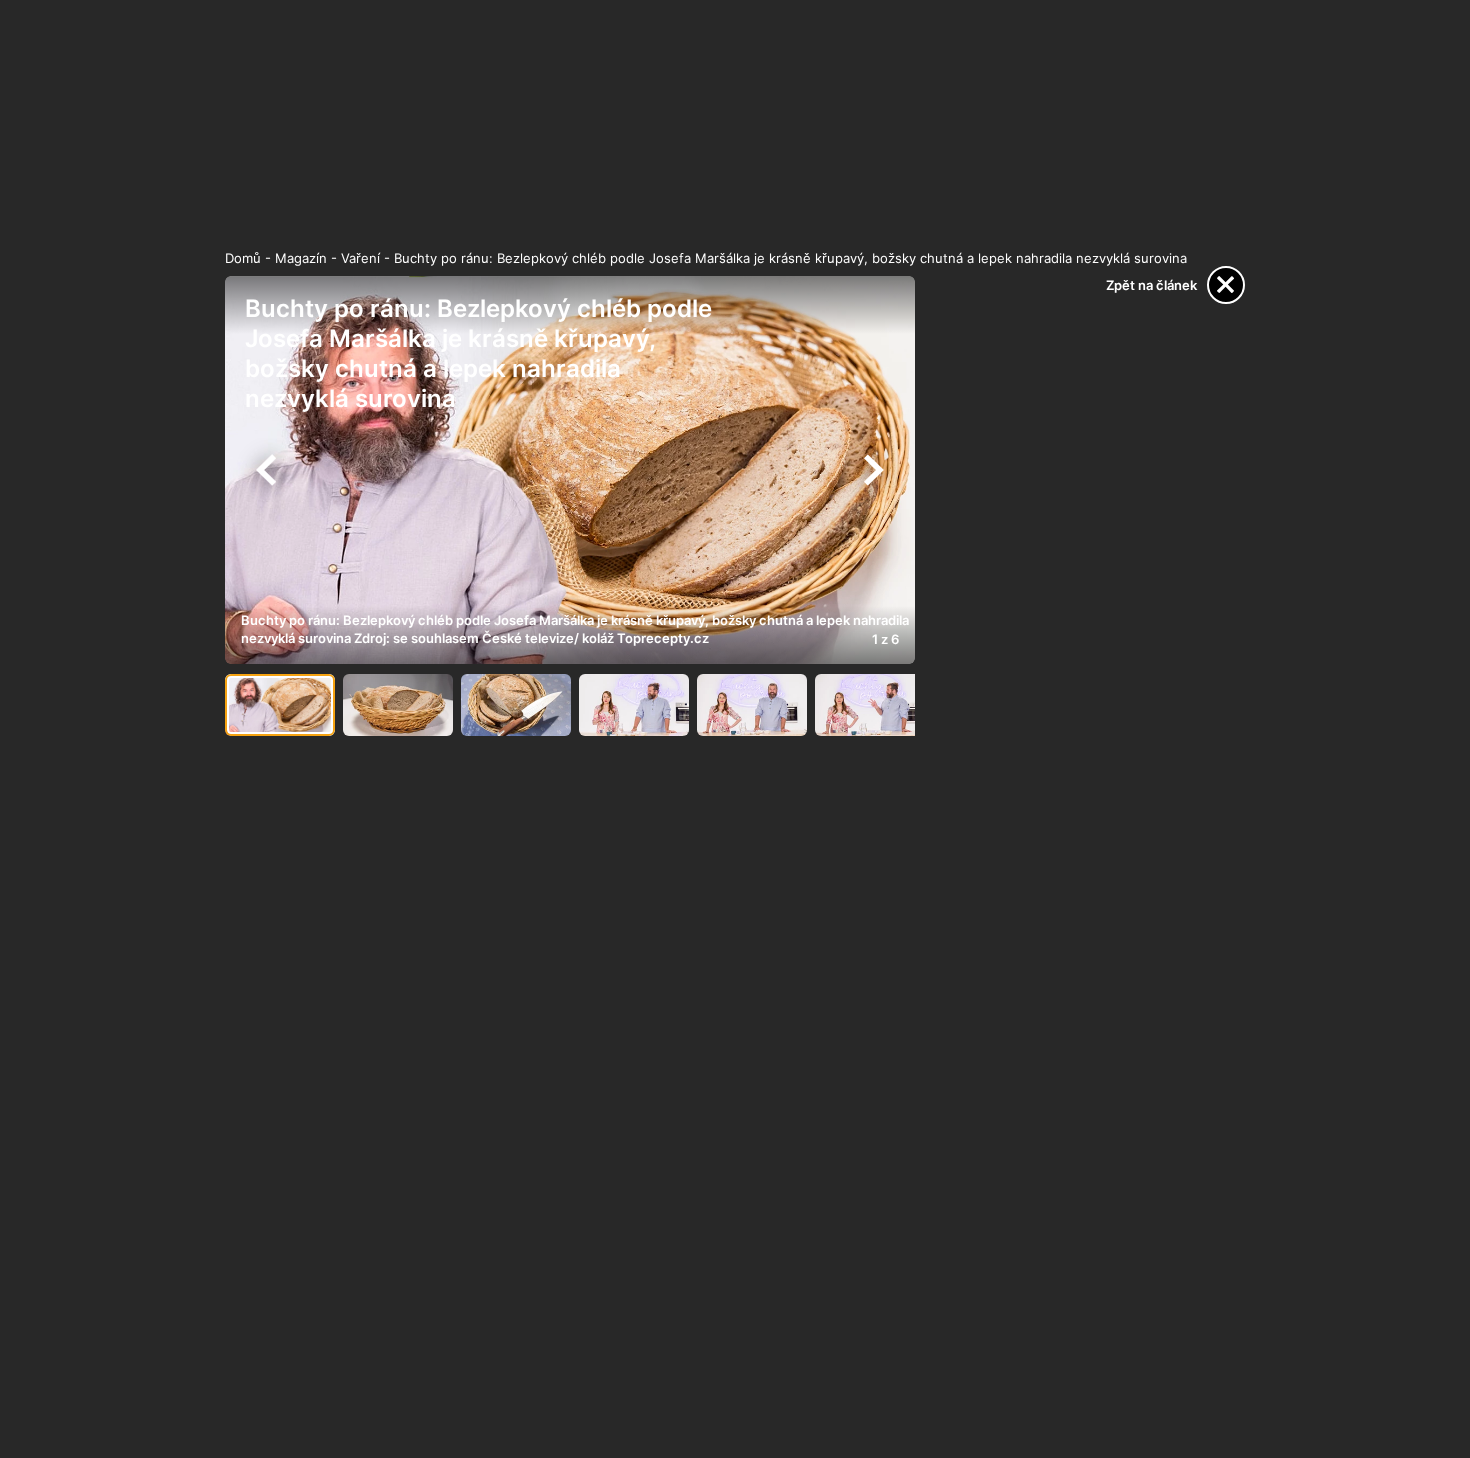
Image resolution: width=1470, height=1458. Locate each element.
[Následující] (873, 470)
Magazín (301, 258)
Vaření (360, 258)
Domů (243, 258)
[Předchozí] (267, 470)
